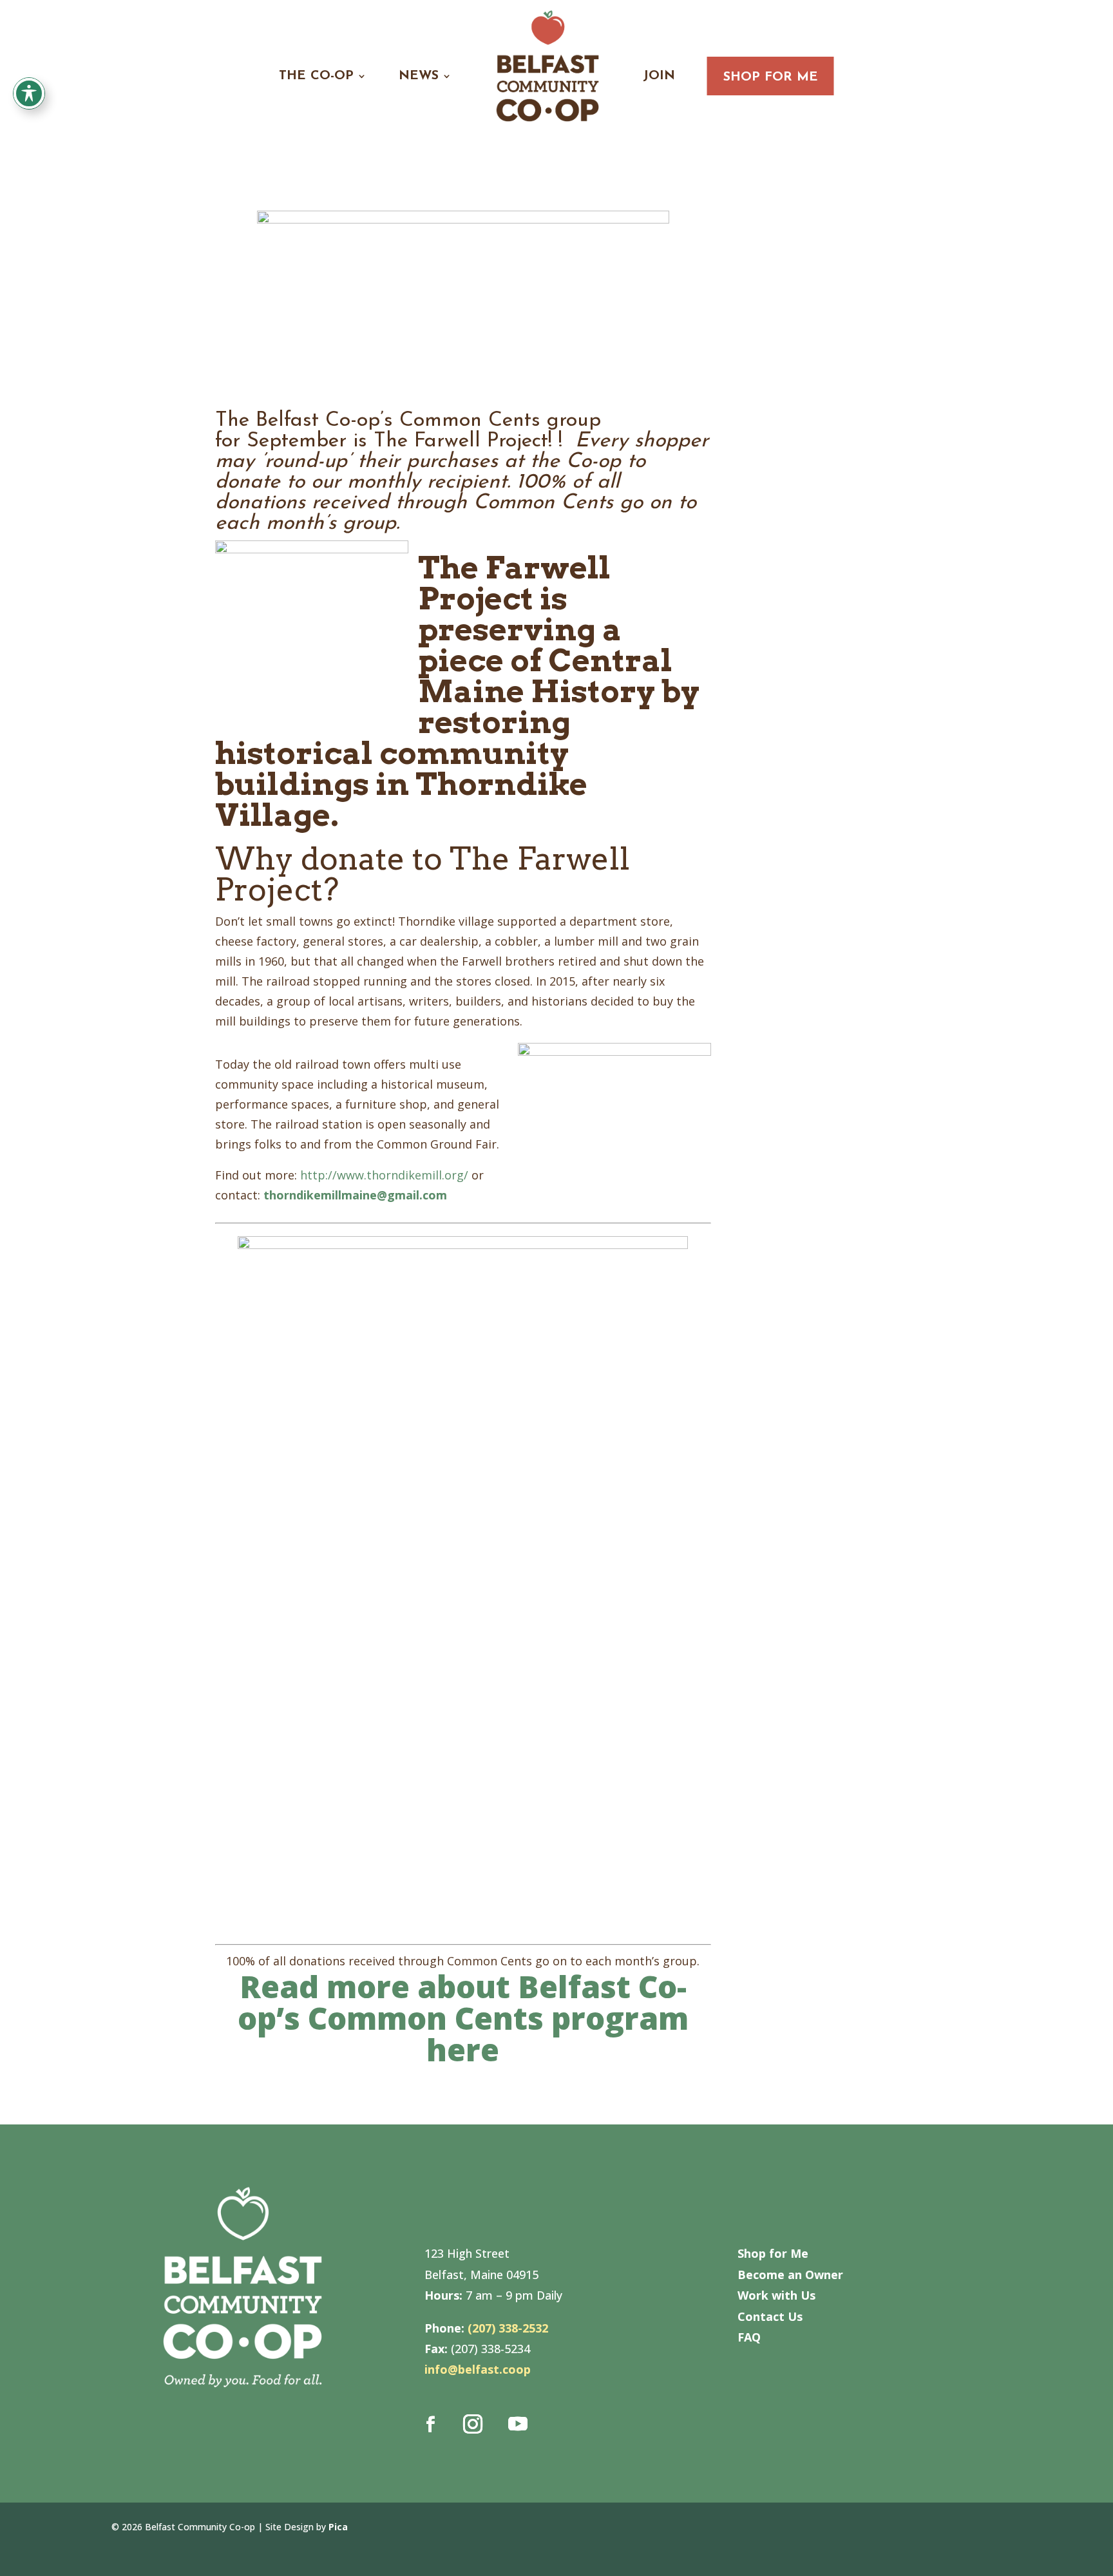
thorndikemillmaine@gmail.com (355, 1195)
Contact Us (770, 2316)
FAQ (749, 2337)
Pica (338, 2527)
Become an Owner (790, 2275)
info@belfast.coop (478, 2369)
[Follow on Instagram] (473, 2424)
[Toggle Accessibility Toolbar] (29, 93)
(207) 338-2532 (508, 2328)
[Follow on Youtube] (518, 2424)
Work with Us (776, 2295)
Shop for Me (771, 77)
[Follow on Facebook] (431, 2424)
